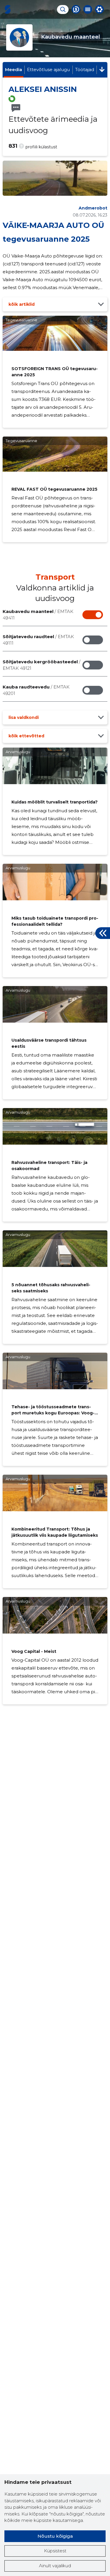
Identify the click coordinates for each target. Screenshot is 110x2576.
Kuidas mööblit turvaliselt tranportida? (55, 802)
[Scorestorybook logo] (8, 9)
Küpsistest (55, 2551)
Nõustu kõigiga (55, 2536)
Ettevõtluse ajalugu (48, 69)
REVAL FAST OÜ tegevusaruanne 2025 (54, 489)
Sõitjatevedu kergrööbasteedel (42, 665)
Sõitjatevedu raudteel (38, 640)
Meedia (13, 69)
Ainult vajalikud (55, 2566)
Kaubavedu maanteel (38, 615)
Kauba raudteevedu (36, 690)
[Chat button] (76, 9)
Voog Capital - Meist (34, 1651)
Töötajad (85, 69)
